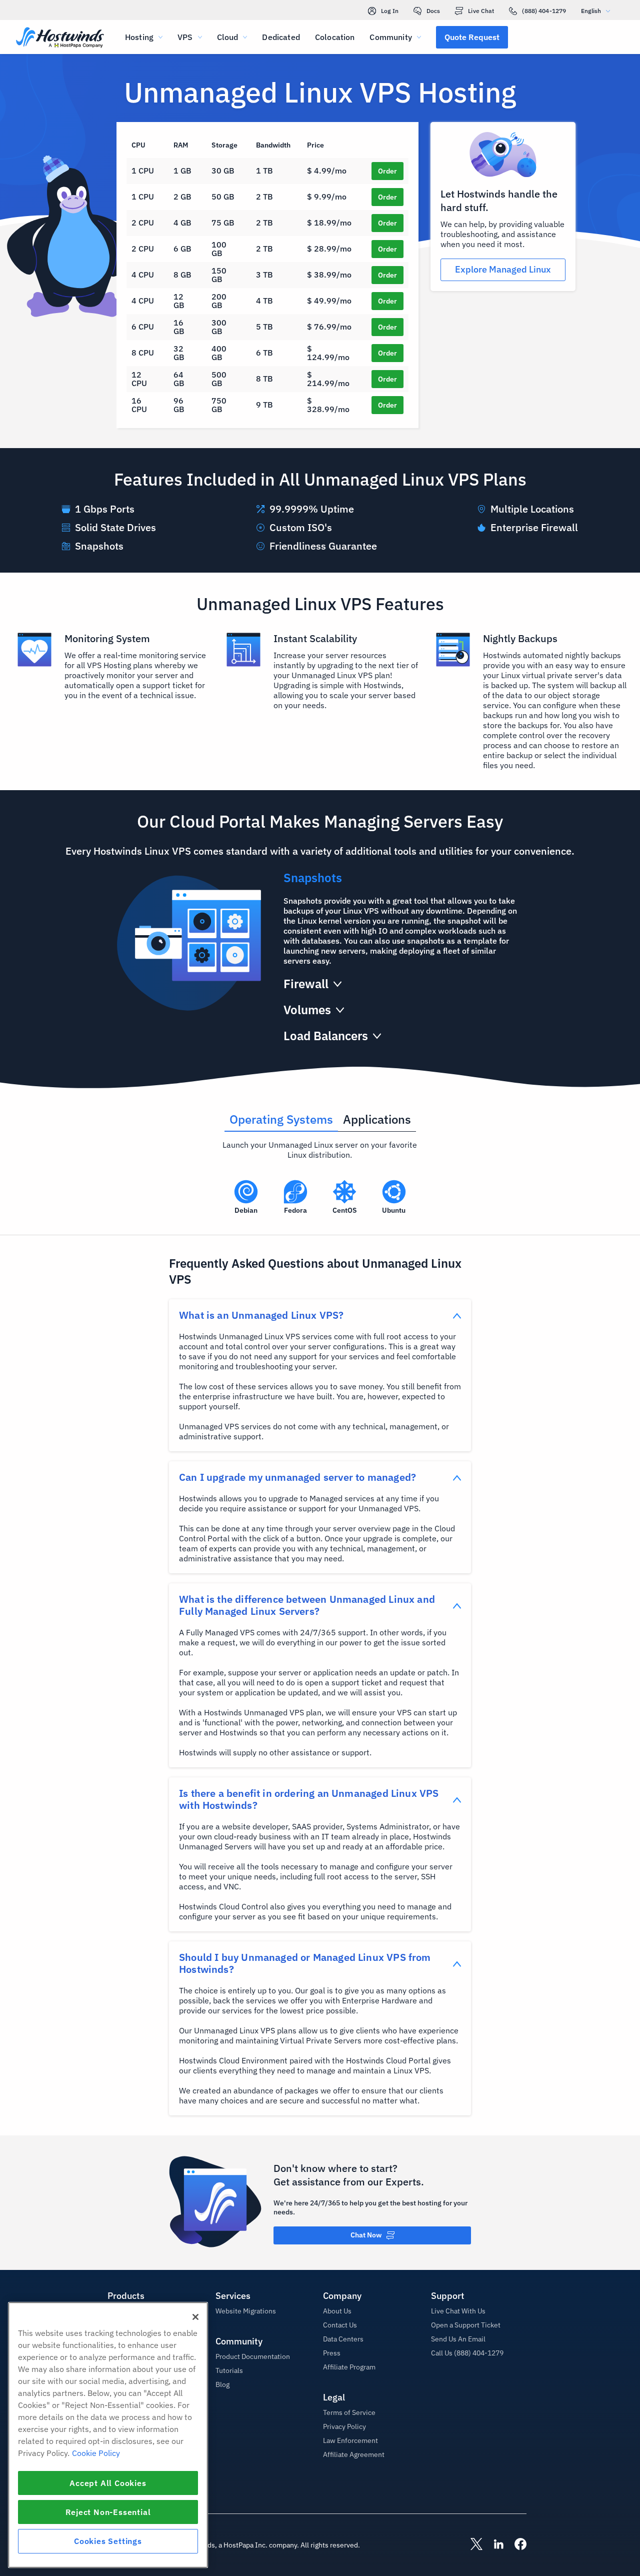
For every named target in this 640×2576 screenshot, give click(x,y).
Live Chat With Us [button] (458, 2311)
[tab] (281, 1116)
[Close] (195, 2317)
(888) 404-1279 (544, 11)
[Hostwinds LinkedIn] (493, 2545)
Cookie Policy (96, 2453)
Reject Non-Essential (108, 2512)
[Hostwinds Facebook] (515, 2545)
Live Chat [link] (481, 11)
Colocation (335, 37)
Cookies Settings (108, 2541)
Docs (433, 11)
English (591, 11)
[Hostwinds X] (471, 2545)
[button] (472, 37)
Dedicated (281, 37)
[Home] (60, 38)
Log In (390, 11)
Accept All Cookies (108, 2483)
